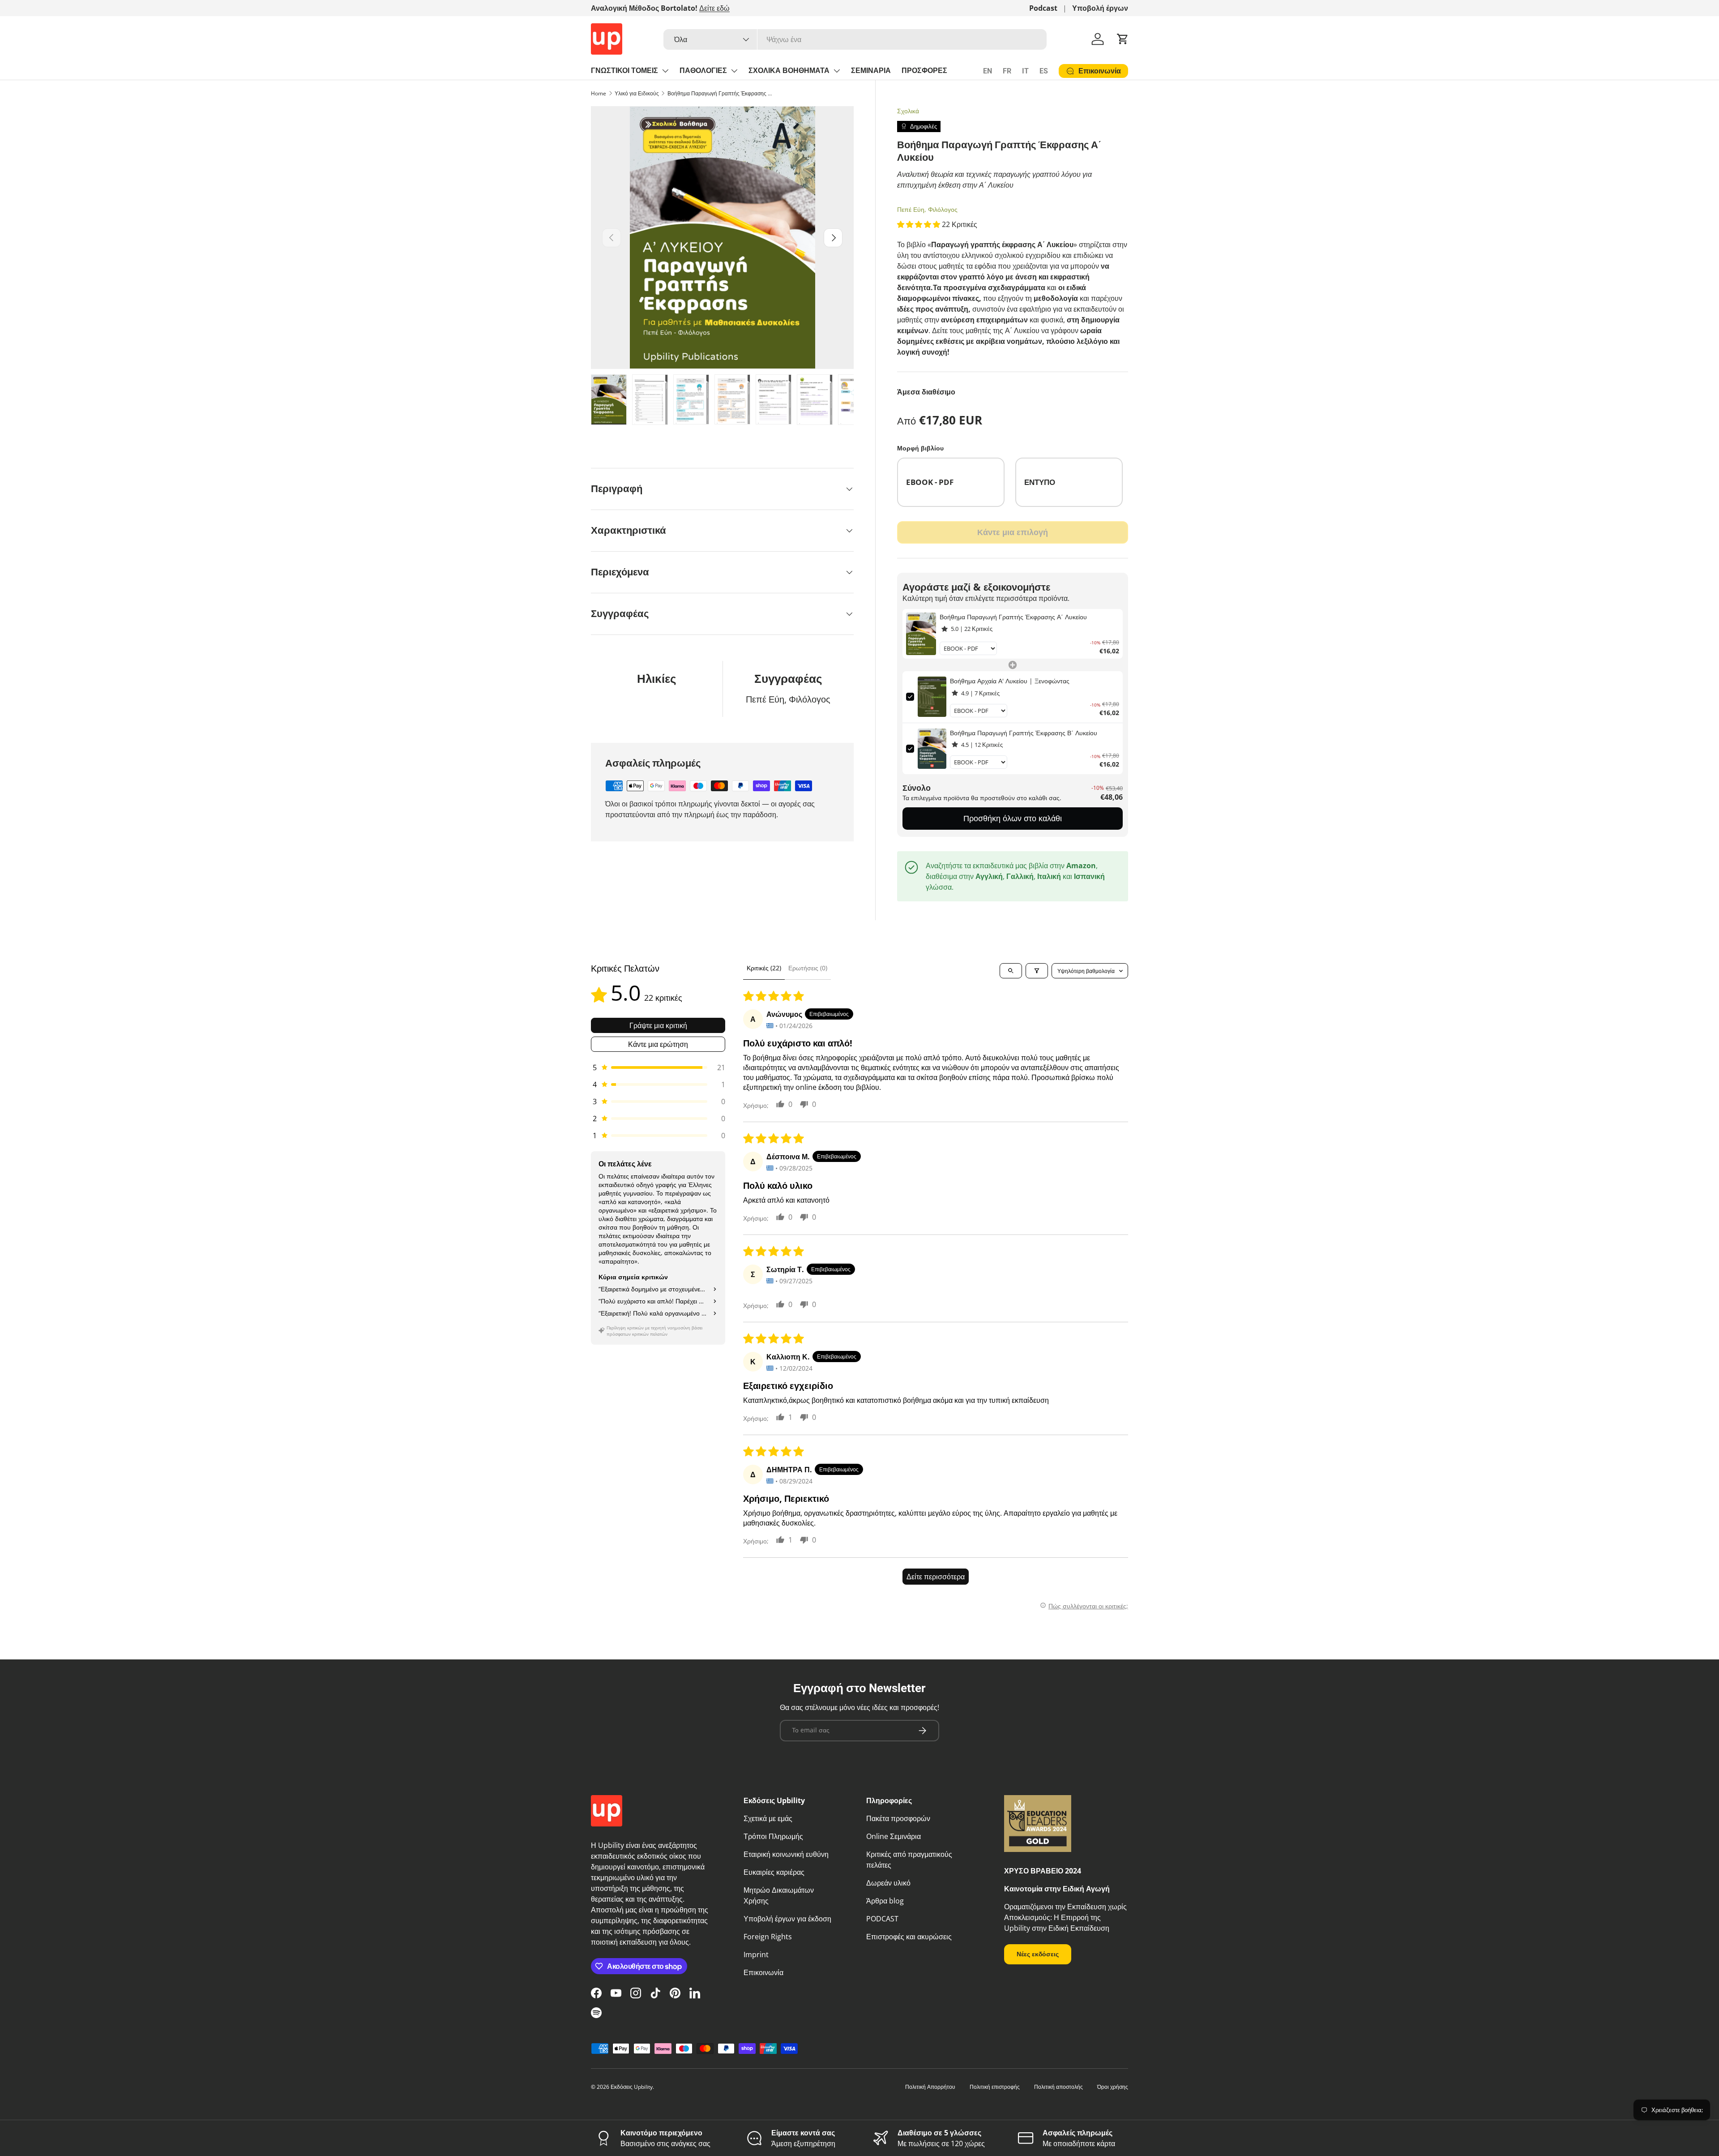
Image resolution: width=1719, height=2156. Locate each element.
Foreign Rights (768, 1937)
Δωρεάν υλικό (888, 1883)
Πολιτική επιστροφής (995, 2087)
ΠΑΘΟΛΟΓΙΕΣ (703, 71)
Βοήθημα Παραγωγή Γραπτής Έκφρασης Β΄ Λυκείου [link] (1024, 733)
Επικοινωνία (763, 1972)
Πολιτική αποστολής (1058, 2087)
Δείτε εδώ (714, 8)
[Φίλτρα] (1037, 971)
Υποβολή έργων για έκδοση (787, 1919)
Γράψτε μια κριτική (658, 1025)
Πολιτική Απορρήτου (930, 2087)
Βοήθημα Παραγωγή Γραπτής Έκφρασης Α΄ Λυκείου (721, 93)
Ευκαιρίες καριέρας (774, 1872)
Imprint (756, 1955)
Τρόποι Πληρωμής (773, 1836)
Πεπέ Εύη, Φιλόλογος (927, 209)
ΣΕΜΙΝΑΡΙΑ (871, 71)
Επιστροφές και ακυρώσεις (909, 1937)
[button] (1123, 39)
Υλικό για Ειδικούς (637, 93)
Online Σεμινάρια (894, 1836)
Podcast (1043, 8)
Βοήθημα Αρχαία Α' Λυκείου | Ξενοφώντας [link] (1010, 681)
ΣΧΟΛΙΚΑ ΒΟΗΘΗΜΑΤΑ (789, 71)
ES (1044, 71)
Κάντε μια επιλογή (1013, 532)
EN (988, 71)
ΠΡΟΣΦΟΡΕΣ (924, 71)
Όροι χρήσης (1113, 2087)
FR (1007, 71)
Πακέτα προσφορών (898, 1818)
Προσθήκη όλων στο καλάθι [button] (1013, 818)
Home (599, 93)
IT (1025, 71)
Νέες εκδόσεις (1038, 1954)
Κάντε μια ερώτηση (658, 1044)
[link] (921, 634)
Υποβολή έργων (1100, 8)
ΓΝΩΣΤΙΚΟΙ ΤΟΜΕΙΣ (624, 71)
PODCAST (882, 1919)
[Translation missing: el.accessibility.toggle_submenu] (665, 71)
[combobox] (855, 39)
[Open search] (1011, 971)
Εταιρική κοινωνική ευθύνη (786, 1854)
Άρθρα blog (885, 1901)
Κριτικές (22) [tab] (764, 968)
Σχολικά (908, 111)
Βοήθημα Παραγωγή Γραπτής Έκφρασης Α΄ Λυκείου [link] (1013, 617)
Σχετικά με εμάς (768, 1818)
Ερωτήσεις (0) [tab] (808, 968)
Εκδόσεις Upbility (632, 2087)
